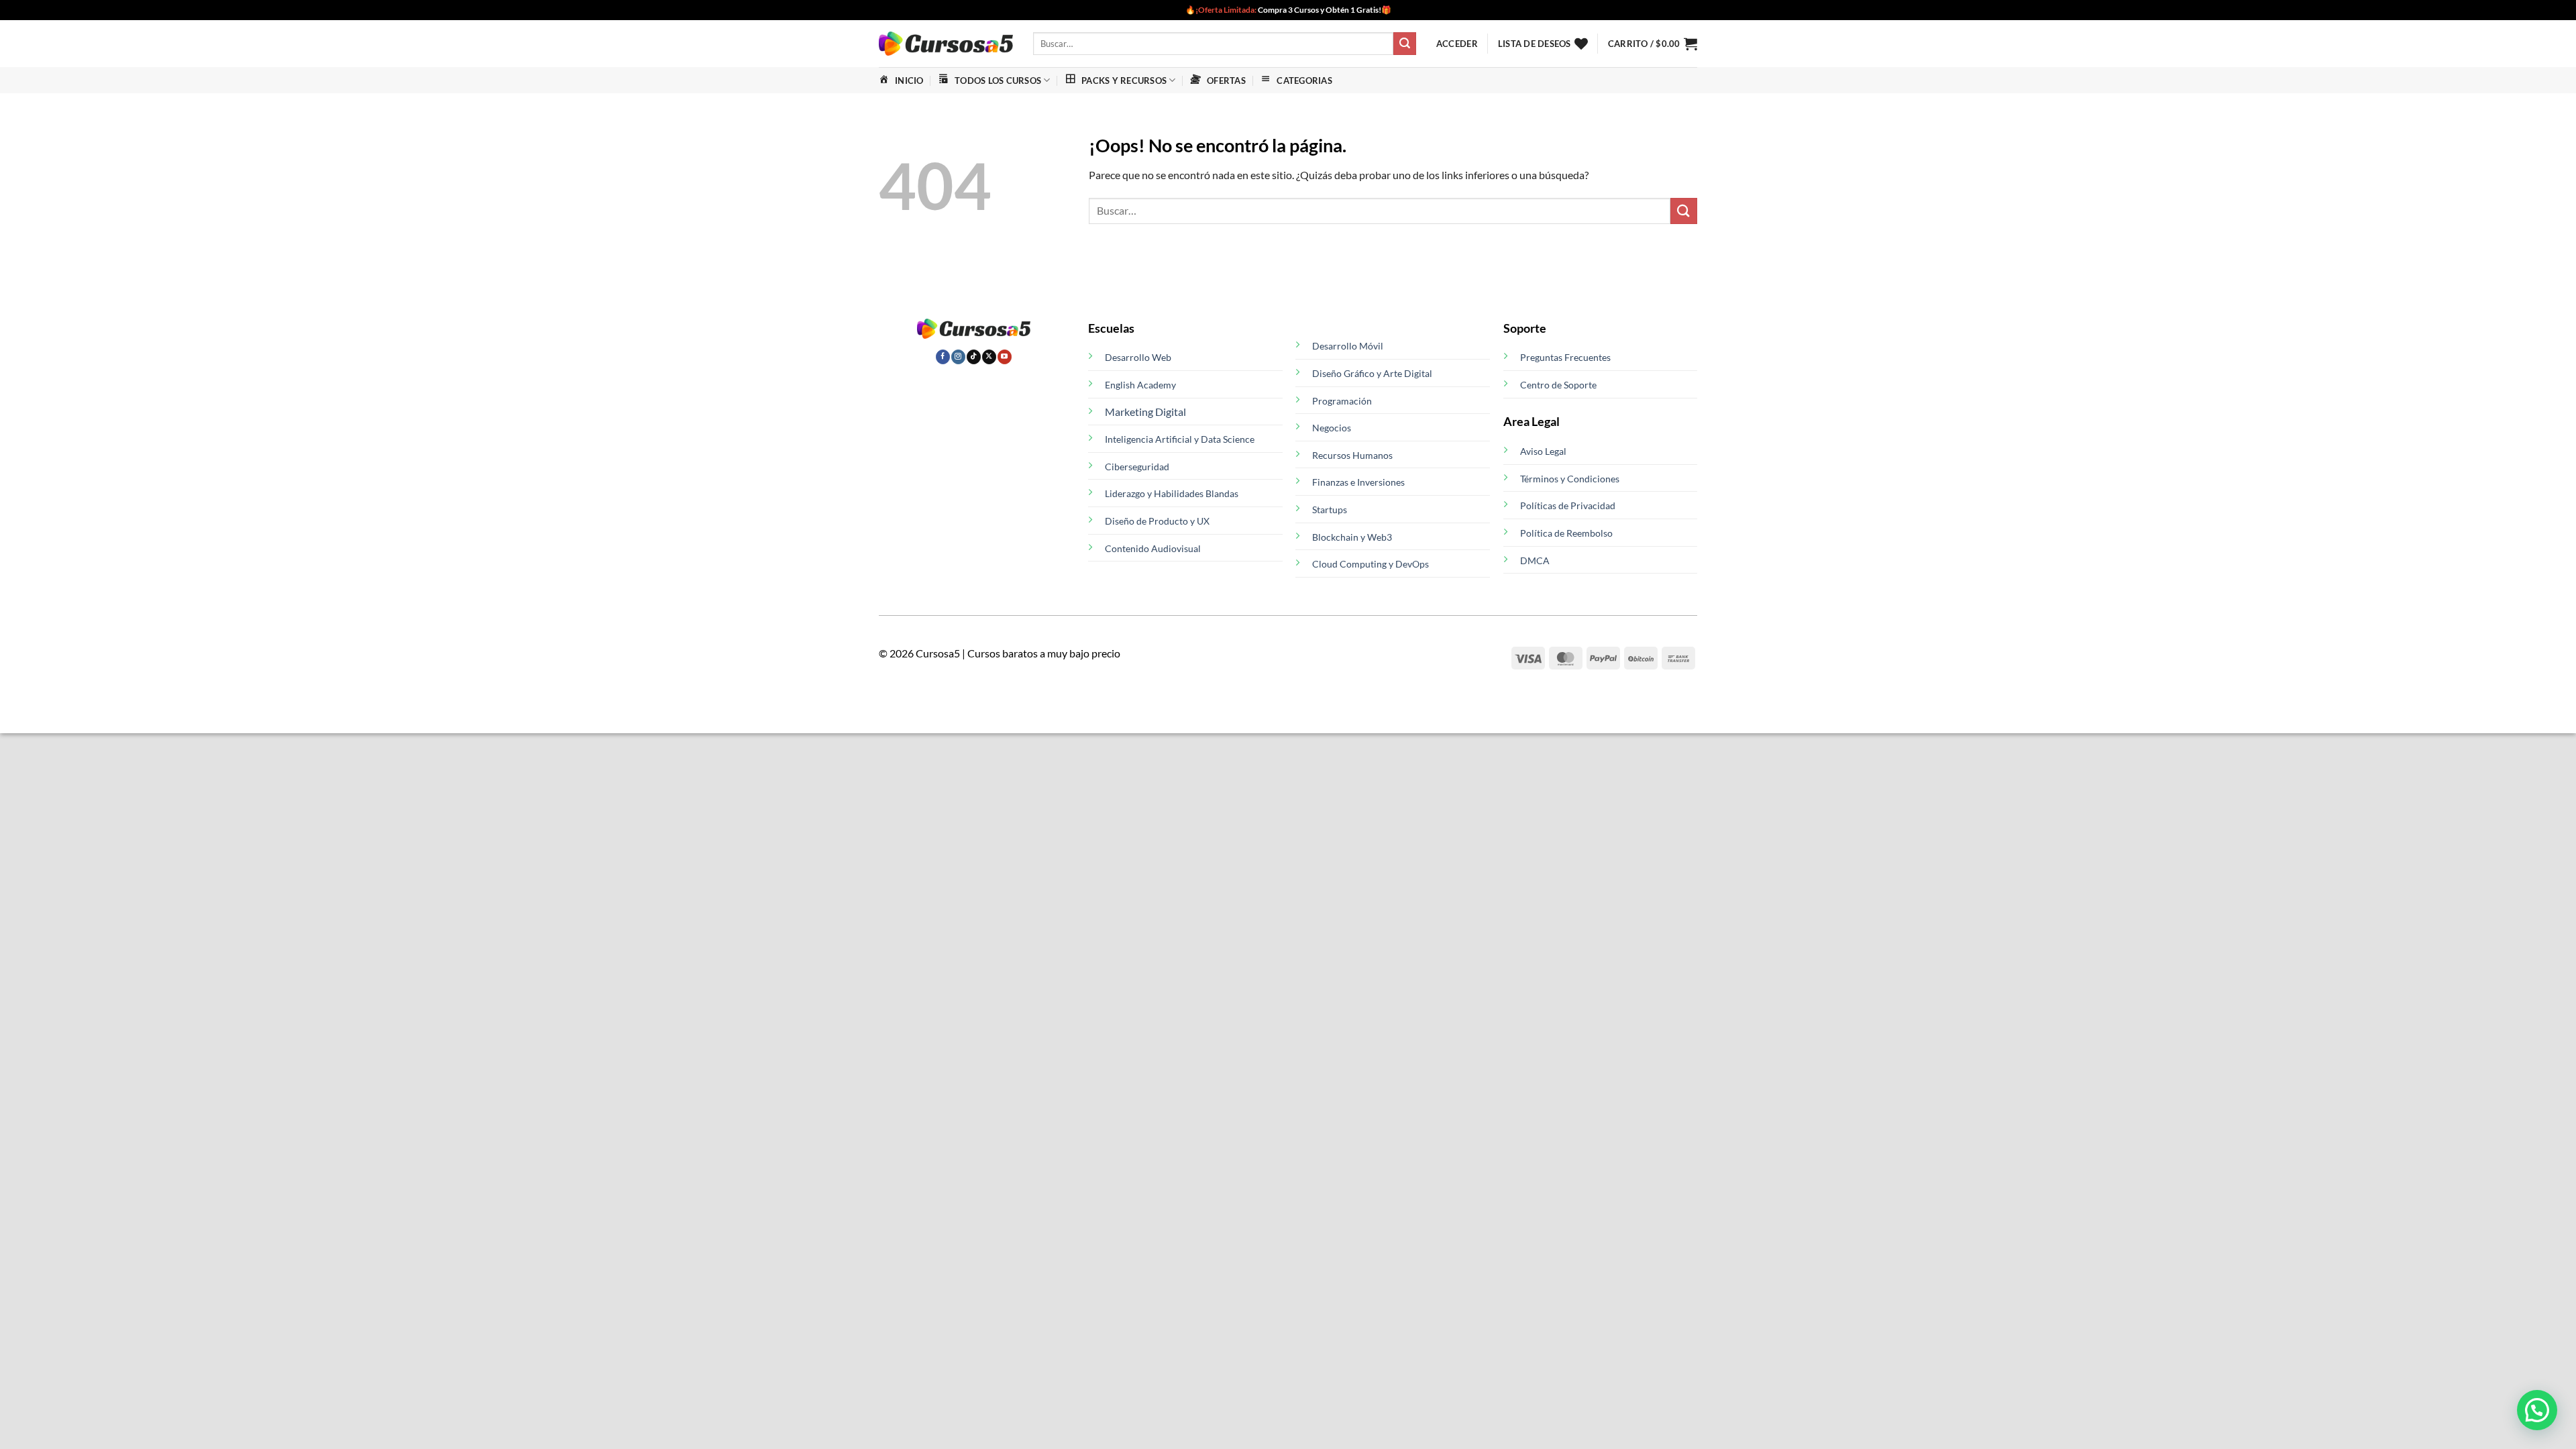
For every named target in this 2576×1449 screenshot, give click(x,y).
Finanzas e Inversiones (1358, 482)
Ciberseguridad (1137, 467)
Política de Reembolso (1566, 533)
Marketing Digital (1145, 412)
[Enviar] (1405, 44)
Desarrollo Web (1138, 357)
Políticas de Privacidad (1568, 505)
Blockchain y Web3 (1352, 537)
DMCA (1535, 560)
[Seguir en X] (989, 357)
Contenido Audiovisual (1153, 548)
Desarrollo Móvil (1348, 346)
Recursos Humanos (1352, 455)
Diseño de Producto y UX (1157, 521)
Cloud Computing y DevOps (1371, 564)
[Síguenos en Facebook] (943, 357)
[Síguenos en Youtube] (1005, 357)
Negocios (1332, 428)
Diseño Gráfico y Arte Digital (1372, 373)
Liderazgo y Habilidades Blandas (1172, 493)
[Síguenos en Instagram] (958, 357)
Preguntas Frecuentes (1565, 357)
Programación (1342, 401)
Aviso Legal (1543, 451)
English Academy (1140, 385)
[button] (1457, 44)
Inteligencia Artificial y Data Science (1180, 439)
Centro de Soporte (1558, 385)
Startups (1330, 509)
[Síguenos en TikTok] (974, 357)
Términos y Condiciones (1570, 479)
